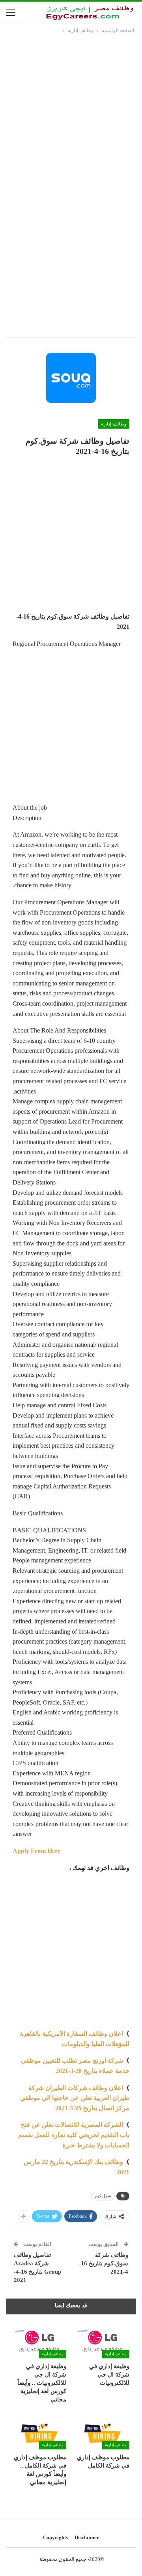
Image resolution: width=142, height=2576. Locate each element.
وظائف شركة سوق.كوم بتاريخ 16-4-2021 (104, 2263)
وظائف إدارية (114, 424)
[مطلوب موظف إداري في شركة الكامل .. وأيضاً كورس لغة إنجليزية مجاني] (39, 2431)
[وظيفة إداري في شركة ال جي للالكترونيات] (103, 2339)
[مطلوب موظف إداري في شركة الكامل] (103, 2431)
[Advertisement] (71, 110)
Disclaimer (87, 2537)
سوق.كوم (103, 2196)
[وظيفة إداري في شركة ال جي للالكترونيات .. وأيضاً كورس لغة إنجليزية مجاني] (39, 2339)
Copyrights (55, 2537)
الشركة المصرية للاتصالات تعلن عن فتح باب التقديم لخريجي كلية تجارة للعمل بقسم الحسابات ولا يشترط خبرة (74, 2135)
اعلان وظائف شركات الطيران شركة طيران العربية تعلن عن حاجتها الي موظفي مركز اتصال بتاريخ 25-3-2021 (75, 2098)
